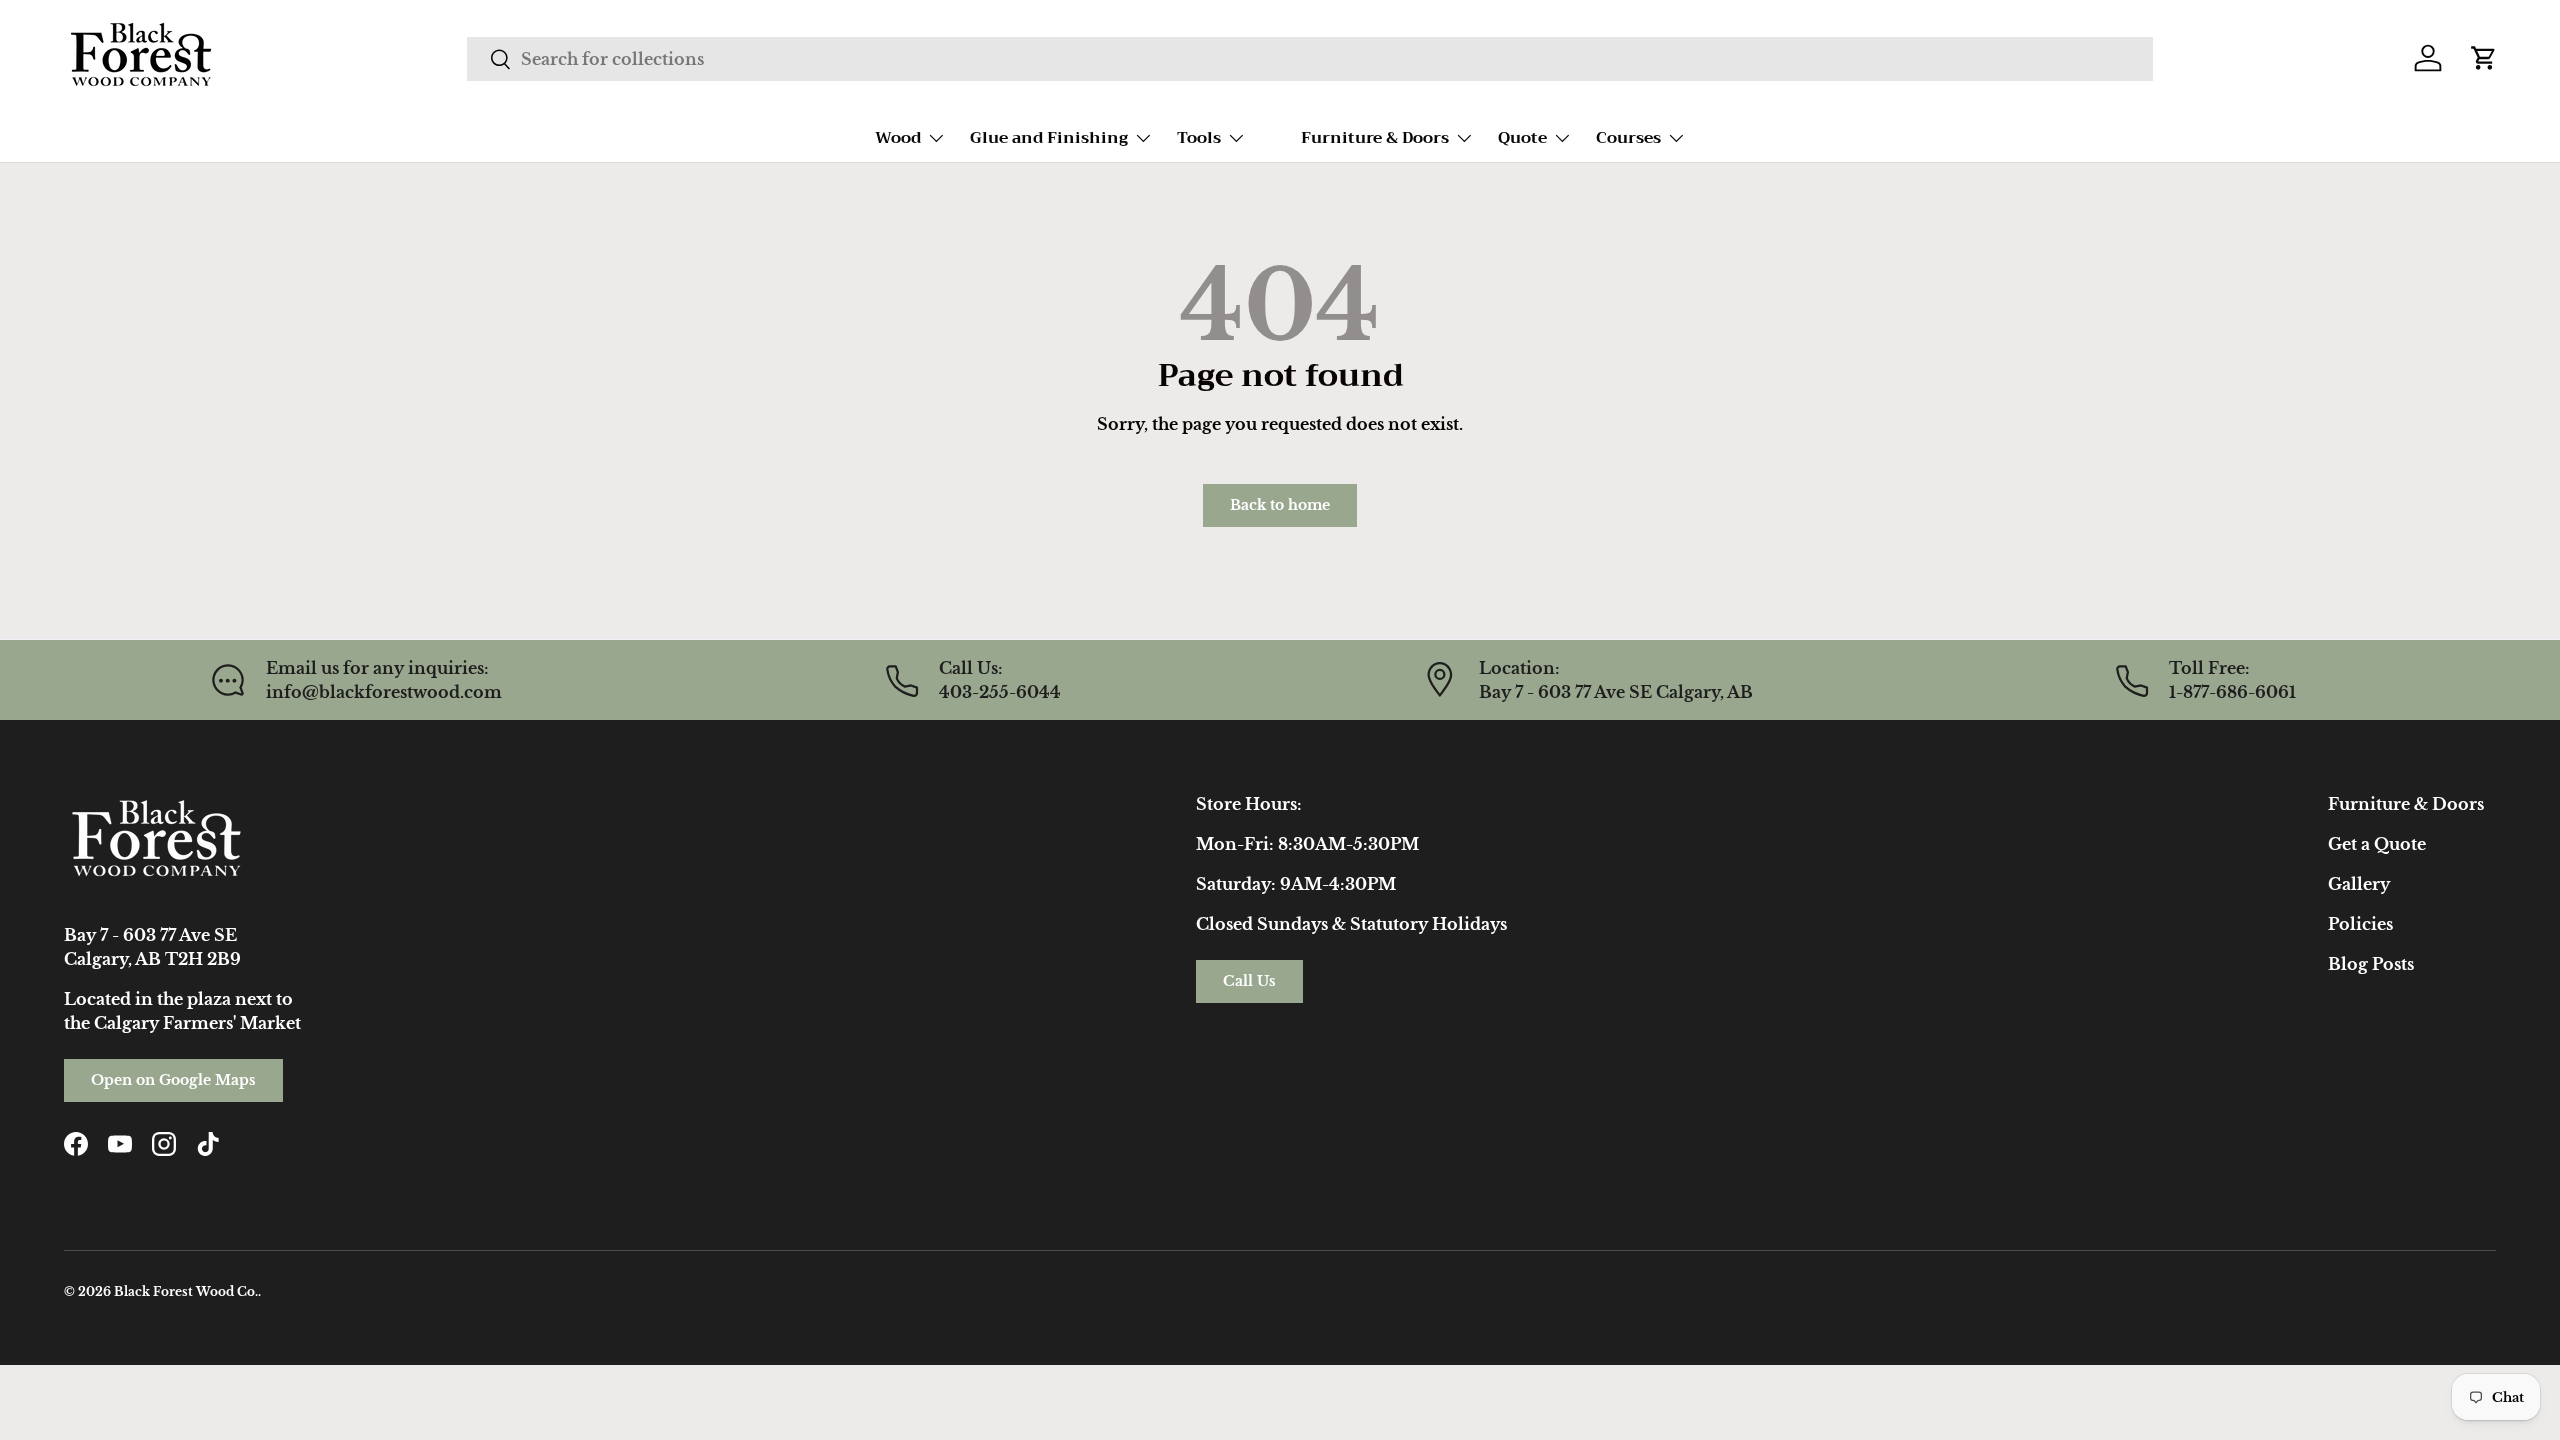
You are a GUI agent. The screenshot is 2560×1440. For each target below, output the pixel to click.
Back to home (1280, 505)
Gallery (2359, 884)
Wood (898, 138)
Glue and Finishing (1049, 138)
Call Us (1249, 981)
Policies (2360, 924)
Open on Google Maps (173, 1080)
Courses (1628, 138)
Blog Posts (2371, 964)
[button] (2484, 58)
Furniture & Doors (1375, 138)
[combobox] (1309, 59)
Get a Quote (2377, 844)
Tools (1199, 138)
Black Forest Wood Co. (186, 1291)
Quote (1522, 138)
